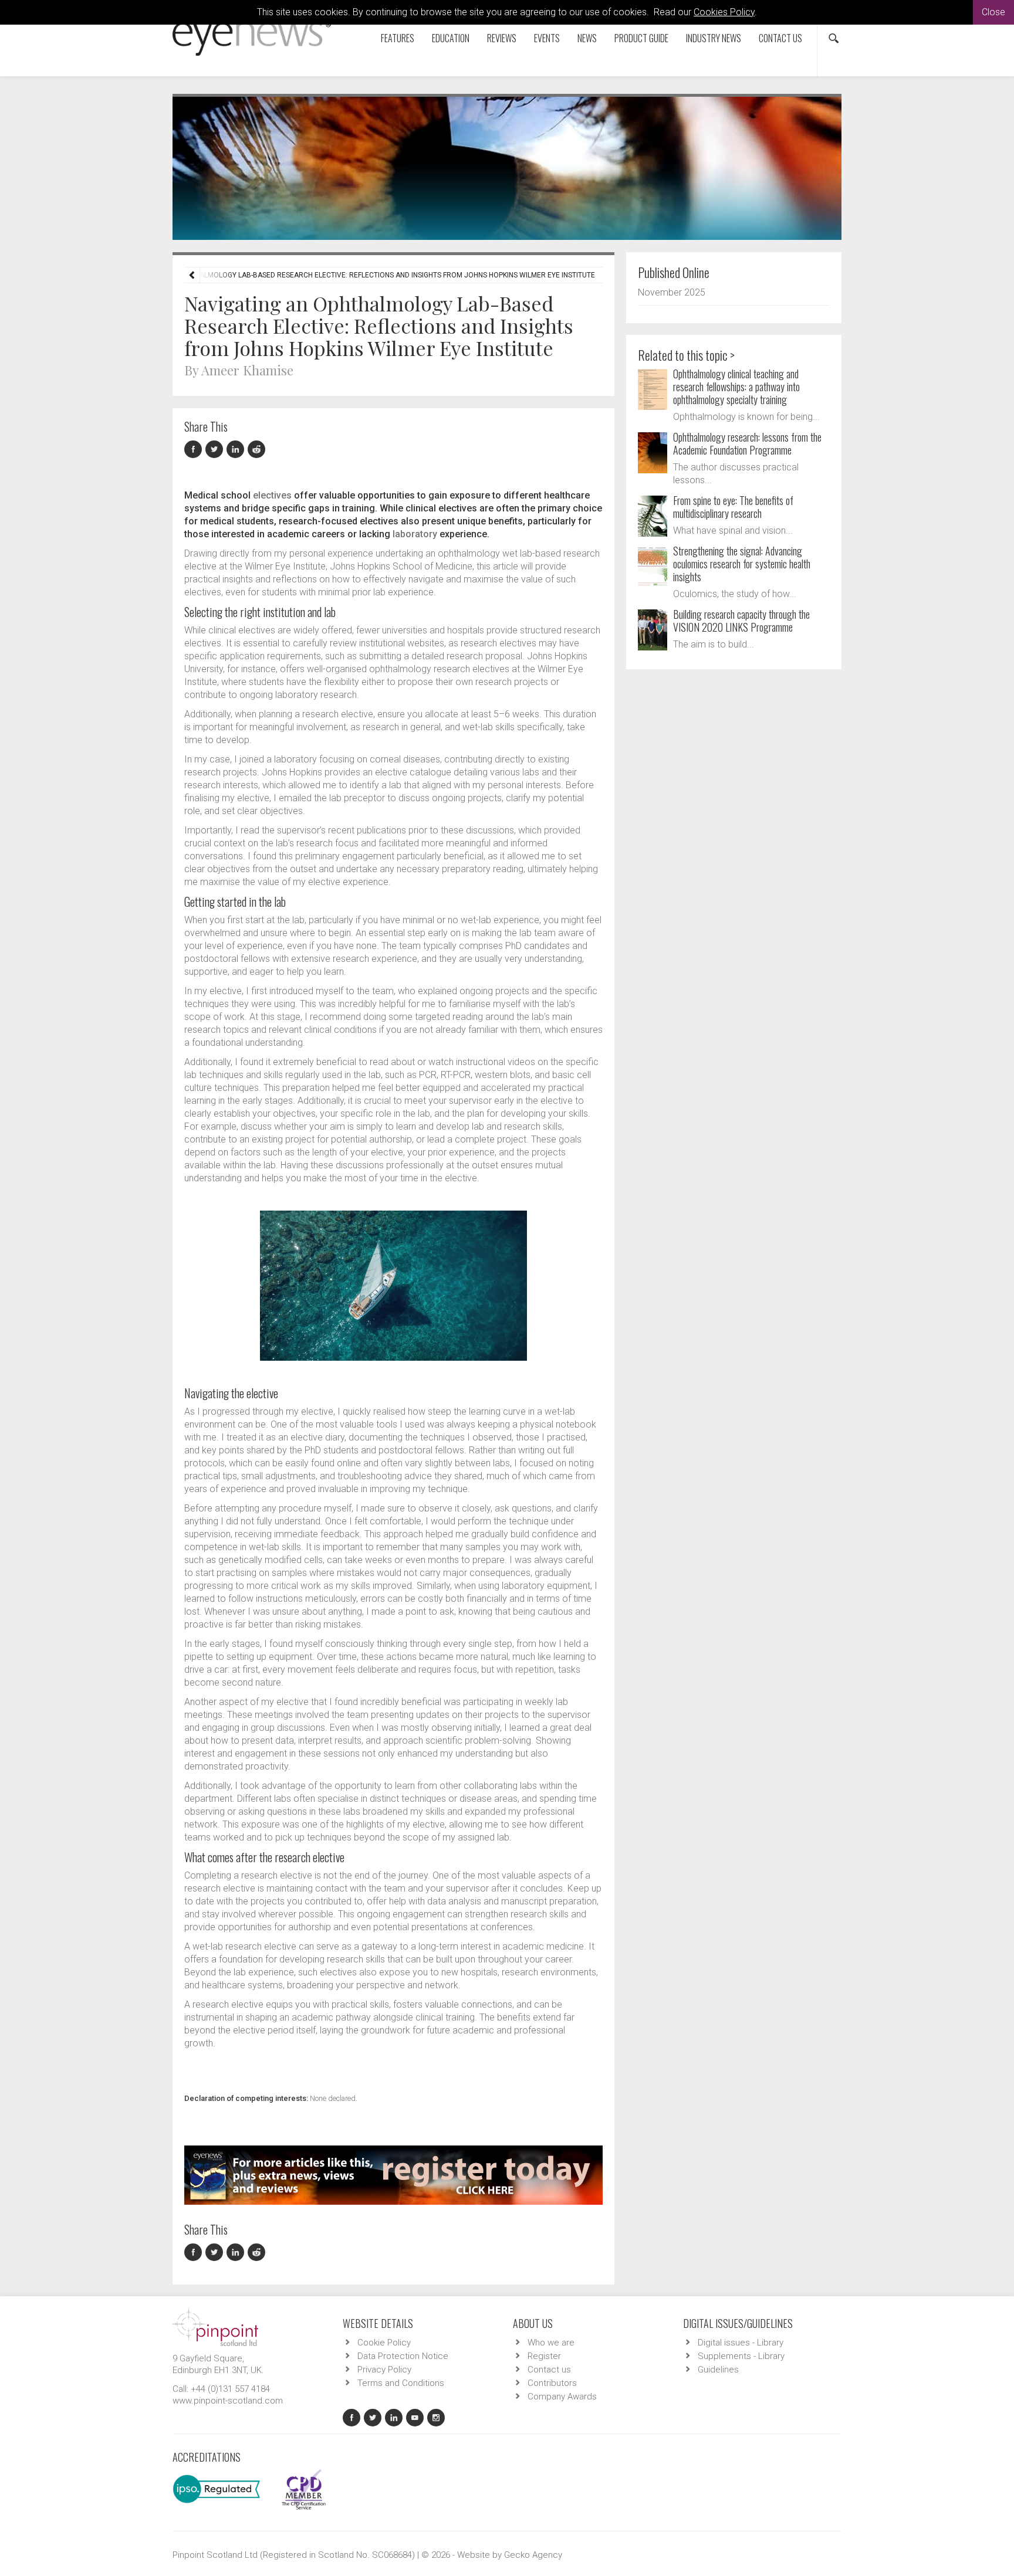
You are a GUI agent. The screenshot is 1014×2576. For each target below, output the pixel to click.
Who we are (551, 2343)
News (587, 38)
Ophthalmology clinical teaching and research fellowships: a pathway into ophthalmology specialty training (736, 387)
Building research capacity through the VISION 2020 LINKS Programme (741, 621)
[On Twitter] (216, 450)
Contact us (780, 38)
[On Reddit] (257, 450)
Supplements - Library (741, 2356)
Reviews (502, 38)
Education (451, 38)
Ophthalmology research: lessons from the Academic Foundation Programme (747, 443)
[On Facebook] (195, 450)
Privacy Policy (384, 2370)
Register (544, 2356)
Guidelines (718, 2370)
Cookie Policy (384, 2343)
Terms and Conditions (401, 2383)
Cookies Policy (724, 12)
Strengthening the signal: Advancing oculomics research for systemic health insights (742, 564)
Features (398, 38)
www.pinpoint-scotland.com (228, 2401)
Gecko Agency (533, 2555)
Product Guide (641, 38)
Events (547, 38)
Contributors (552, 2383)
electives (272, 495)
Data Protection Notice (403, 2356)
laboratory (415, 534)
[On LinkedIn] (237, 450)
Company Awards (562, 2397)
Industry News (714, 38)
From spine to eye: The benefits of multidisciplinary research (733, 507)
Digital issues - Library (741, 2343)
